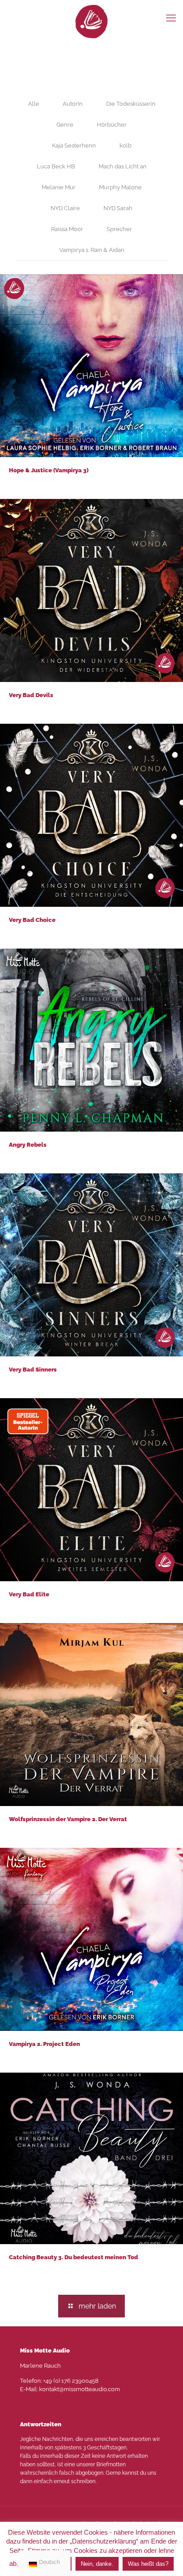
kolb (125, 146)
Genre (65, 125)
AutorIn (73, 104)
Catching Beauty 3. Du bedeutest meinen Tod (74, 2257)
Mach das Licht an (123, 166)
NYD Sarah (118, 208)
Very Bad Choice (32, 920)
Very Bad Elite (29, 1594)
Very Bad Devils (31, 695)
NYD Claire (65, 208)
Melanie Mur (59, 187)
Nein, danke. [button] (97, 2564)
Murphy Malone (120, 187)
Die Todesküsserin (131, 104)
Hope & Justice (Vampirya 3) (49, 470)
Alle (34, 104)
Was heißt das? (148, 2564)
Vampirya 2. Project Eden (44, 2044)
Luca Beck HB (56, 166)
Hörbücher (112, 125)
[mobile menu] (171, 18)
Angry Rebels (28, 1145)
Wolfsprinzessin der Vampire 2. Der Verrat (68, 1819)
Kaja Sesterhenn (74, 146)
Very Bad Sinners (33, 1370)
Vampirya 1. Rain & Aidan (92, 250)
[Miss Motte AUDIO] (91, 21)
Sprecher (119, 229)
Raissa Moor (67, 229)
